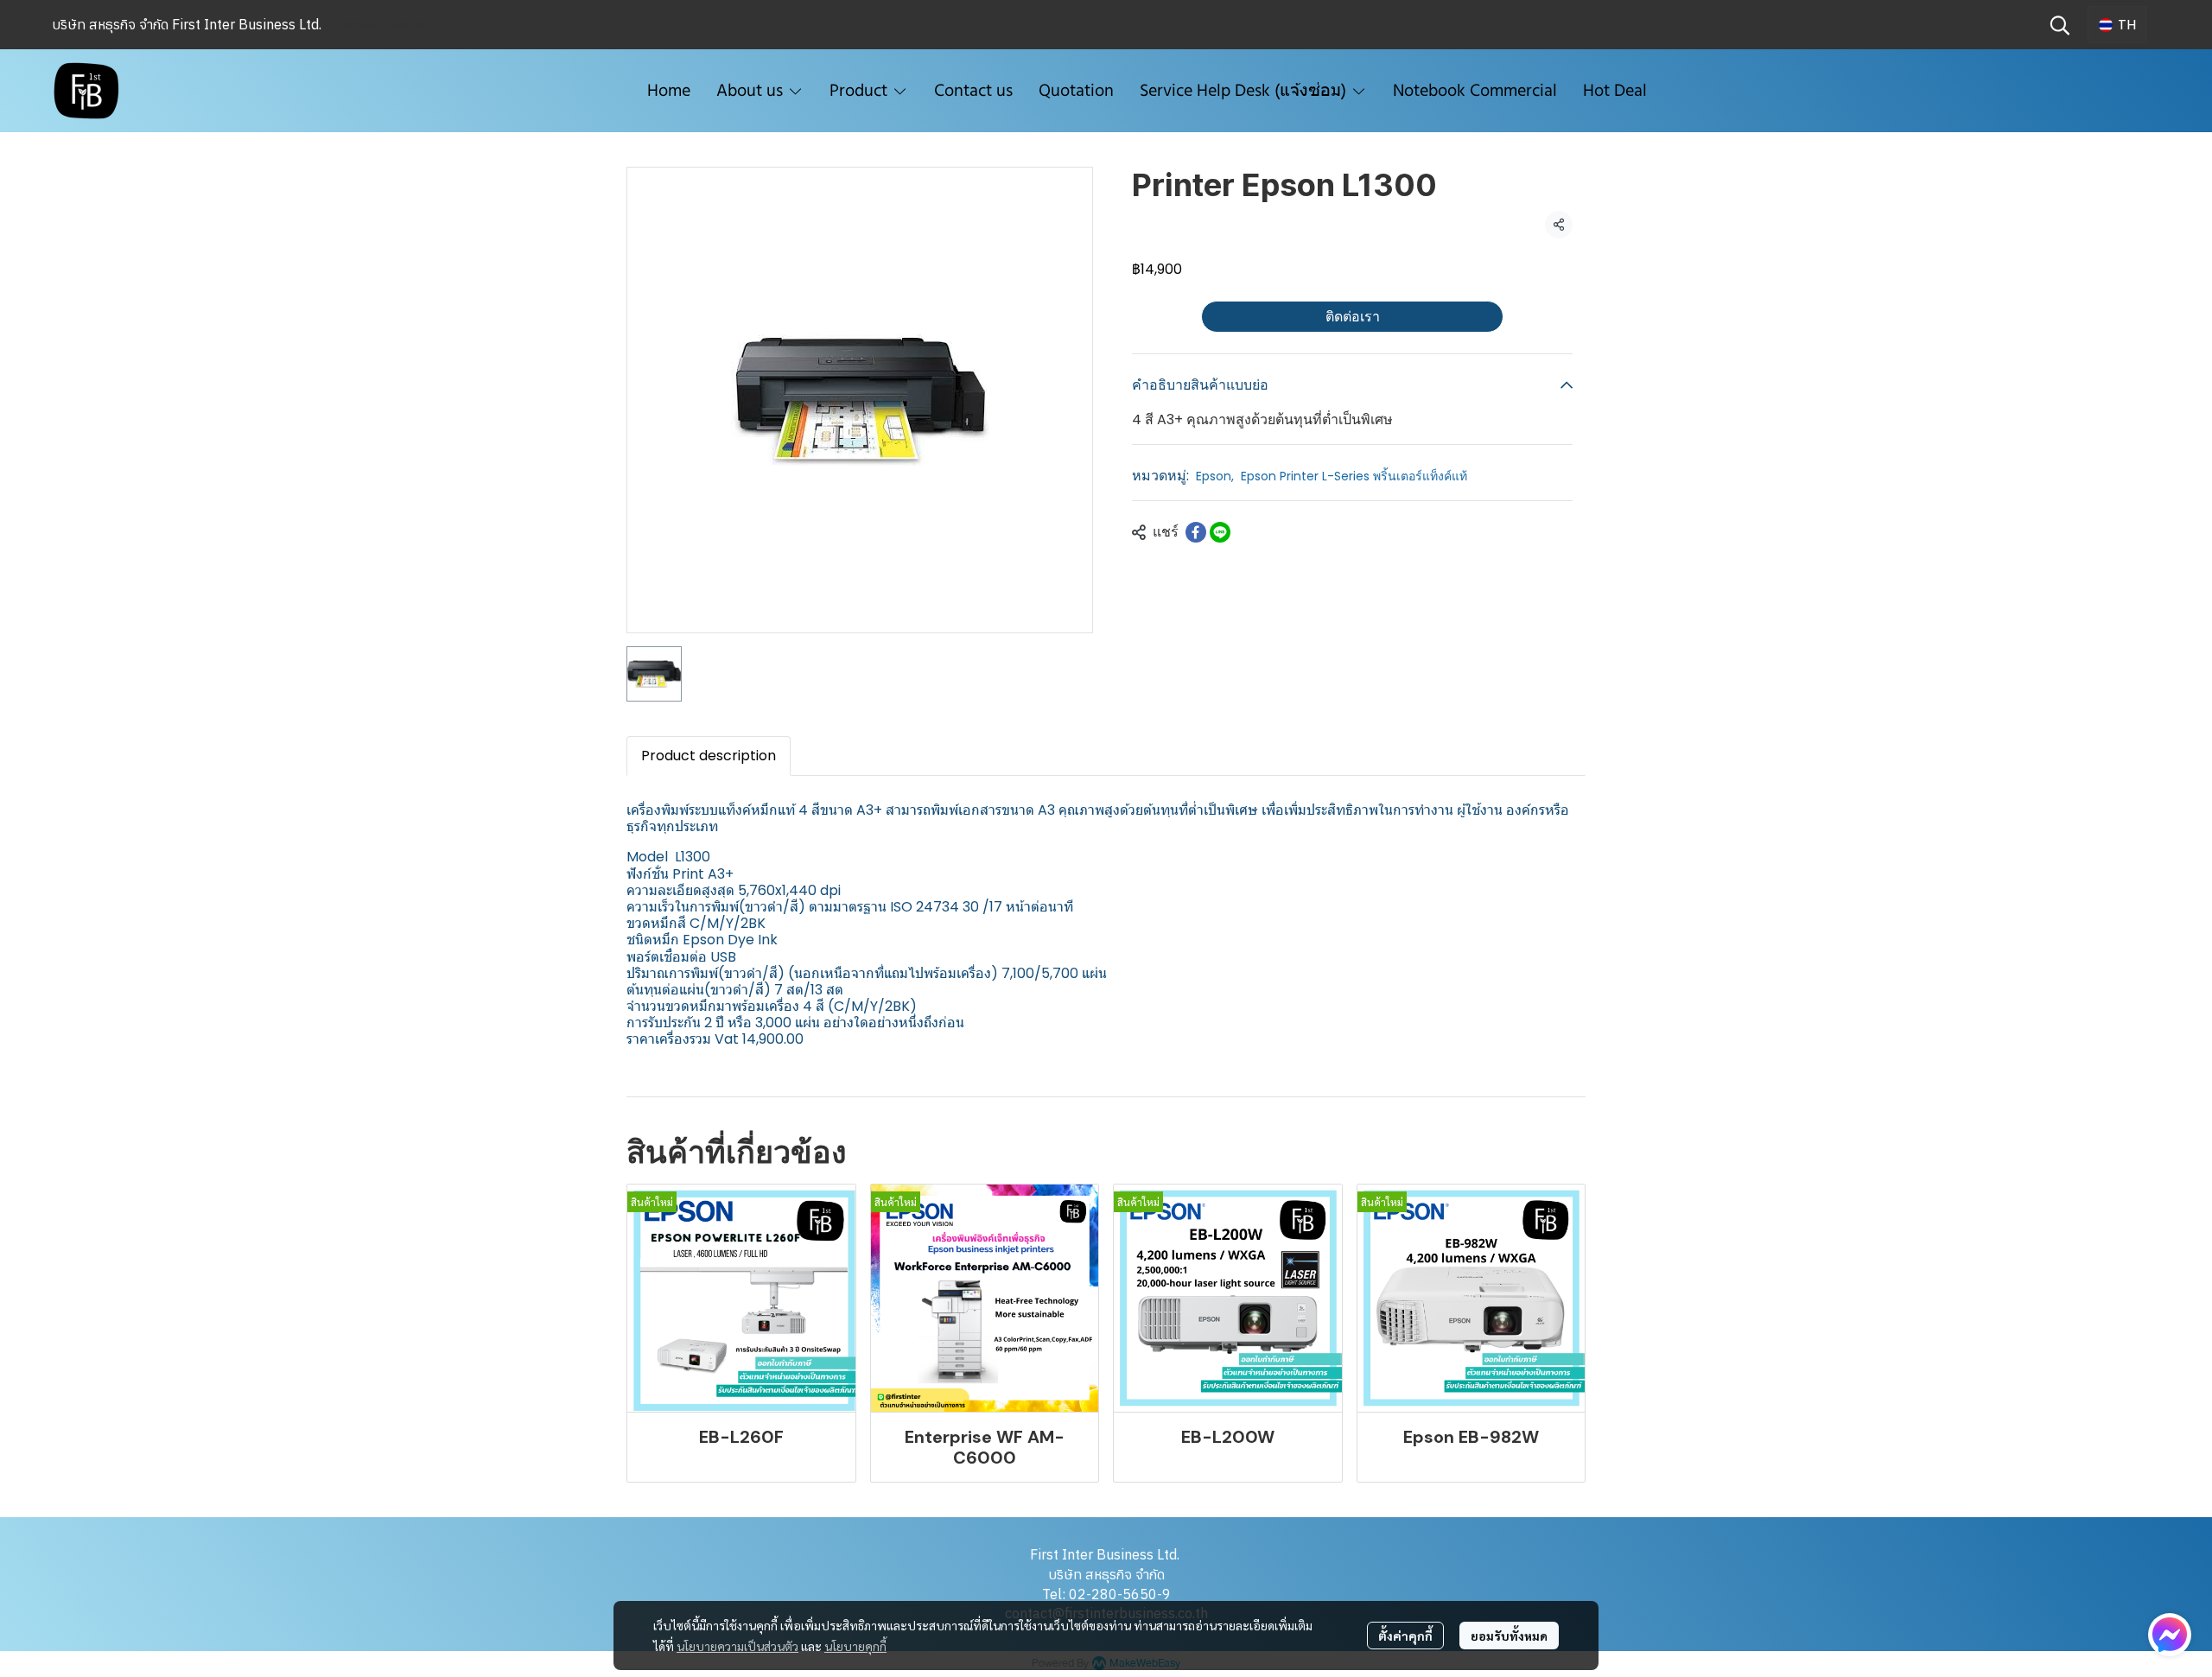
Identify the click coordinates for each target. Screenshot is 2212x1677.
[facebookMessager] (2170, 1635)
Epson (1215, 476)
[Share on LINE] (1220, 532)
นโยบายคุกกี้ (855, 1646)
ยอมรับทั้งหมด (1509, 1636)
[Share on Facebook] (1196, 532)
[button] (2060, 25)
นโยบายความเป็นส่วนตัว (737, 1646)
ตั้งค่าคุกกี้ (1405, 1636)
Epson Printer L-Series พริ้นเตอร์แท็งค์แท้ (1354, 476)
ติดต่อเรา (1353, 317)
